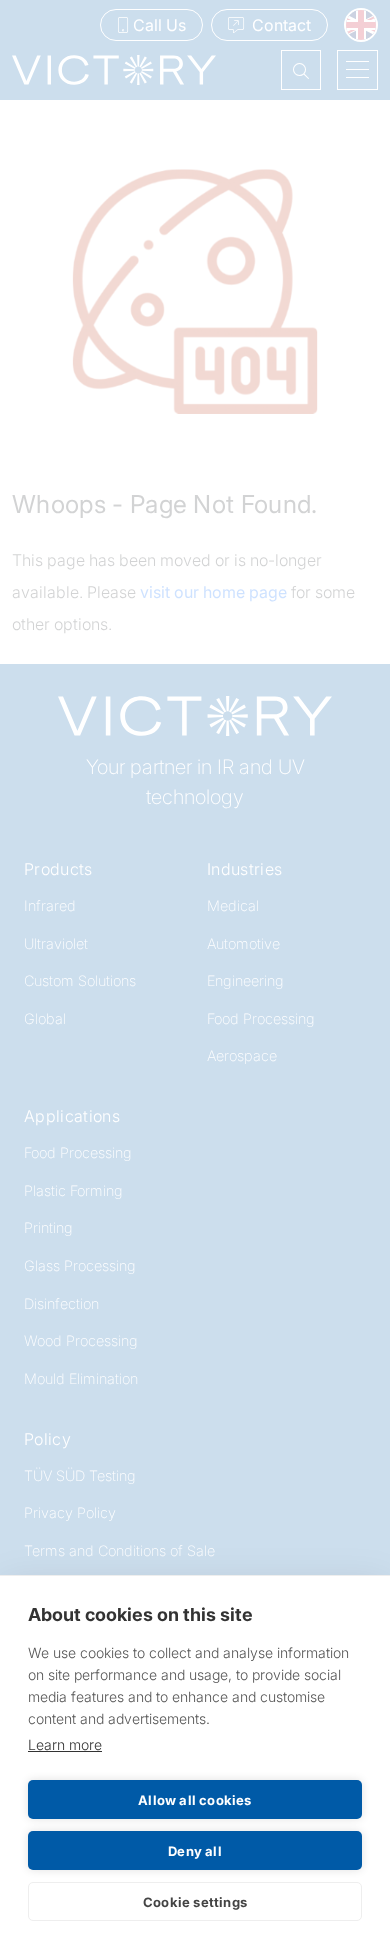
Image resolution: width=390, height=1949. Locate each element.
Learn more (65, 1744)
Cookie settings (195, 1902)
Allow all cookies (194, 1800)
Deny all (195, 1851)
